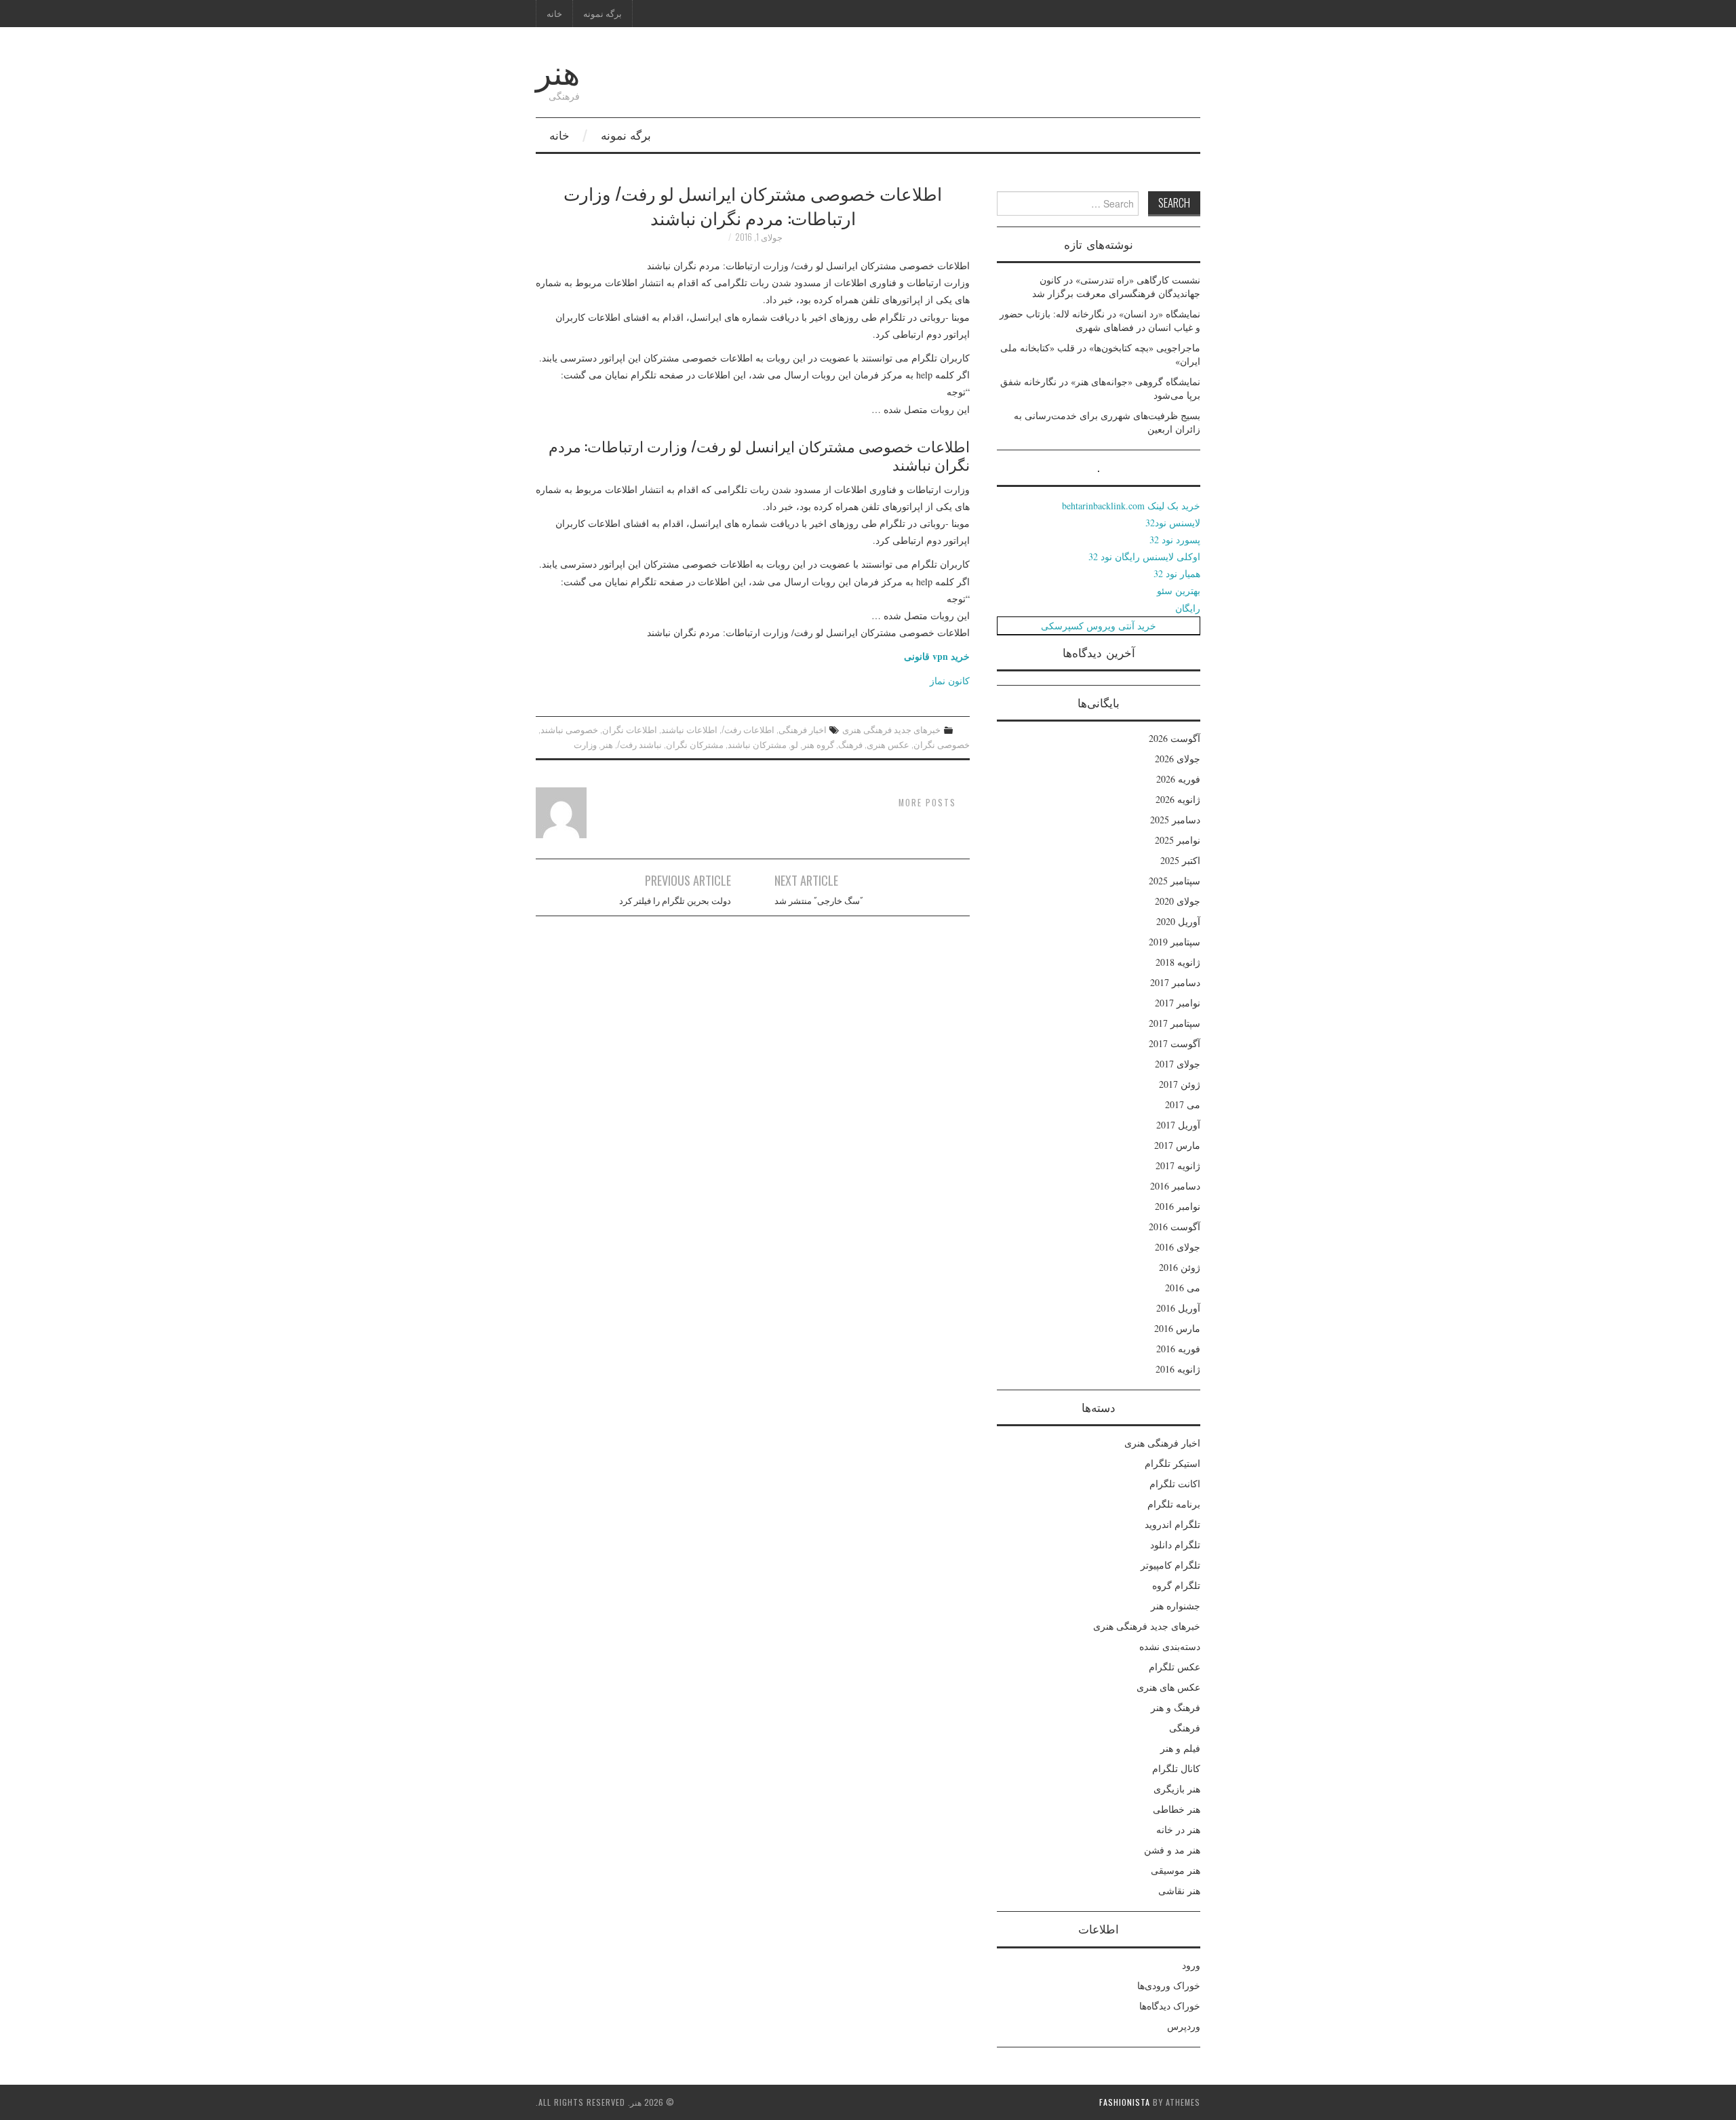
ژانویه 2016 (1178, 1369)
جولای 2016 (1178, 1247)
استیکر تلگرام (1172, 1463)
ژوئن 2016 (1180, 1267)
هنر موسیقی (1176, 1870)
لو (794, 744)
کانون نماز (950, 681)
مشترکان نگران (695, 744)
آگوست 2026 (1175, 738)
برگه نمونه (603, 13)
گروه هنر (818, 744)
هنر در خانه (1178, 1829)
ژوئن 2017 (1180, 1084)
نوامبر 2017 (1178, 1003)
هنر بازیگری (1177, 1789)
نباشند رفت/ (639, 744)
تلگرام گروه (1176, 1585)
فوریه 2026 (1178, 779)
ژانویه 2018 (1178, 962)
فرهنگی (1185, 1728)
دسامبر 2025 (1175, 820)
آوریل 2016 (1178, 1308)
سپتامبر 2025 (1175, 881)
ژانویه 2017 (1178, 1165)
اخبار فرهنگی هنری (1162, 1443)
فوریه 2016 (1178, 1349)
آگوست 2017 (1175, 1043)
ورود (1191, 1965)
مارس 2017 (1177, 1145)
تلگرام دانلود (1175, 1545)
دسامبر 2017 (1175, 982)
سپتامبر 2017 (1175, 1023)
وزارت (585, 744)
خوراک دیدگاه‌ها (1170, 2006)
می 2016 (1183, 1288)
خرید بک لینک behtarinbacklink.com (1131, 506)
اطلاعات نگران (630, 729)
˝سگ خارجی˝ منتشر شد (819, 900)
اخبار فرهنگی (803, 729)
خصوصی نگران (942, 744)
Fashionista (1125, 2102)
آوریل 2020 (1178, 921)
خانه (554, 13)
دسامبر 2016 (1175, 1186)
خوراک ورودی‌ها (1169, 1985)
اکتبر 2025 (1180, 860)
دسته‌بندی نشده (1170, 1646)
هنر (558, 70)
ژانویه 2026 (1178, 799)
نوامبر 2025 (1178, 840)
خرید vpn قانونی (937, 656)
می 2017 (1183, 1104)
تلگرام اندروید (1172, 1524)
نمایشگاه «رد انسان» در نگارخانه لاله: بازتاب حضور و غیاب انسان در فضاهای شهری (1100, 320)
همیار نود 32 (1177, 573)
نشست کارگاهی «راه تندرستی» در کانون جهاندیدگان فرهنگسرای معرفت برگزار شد (1116, 287)
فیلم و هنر (1180, 1748)
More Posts (927, 803)
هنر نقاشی (1179, 1890)
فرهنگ (850, 744)
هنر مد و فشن (1172, 1850)
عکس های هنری (1168, 1687)
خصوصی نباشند (569, 729)
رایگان (1188, 608)
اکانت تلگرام (1175, 1484)
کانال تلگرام (1176, 1768)
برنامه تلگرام (1174, 1504)
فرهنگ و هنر (1176, 1707)
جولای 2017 (1178, 1064)
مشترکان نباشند (757, 744)
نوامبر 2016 (1178, 1206)
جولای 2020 (1178, 901)
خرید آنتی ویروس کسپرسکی (1099, 626)
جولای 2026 (1178, 759)
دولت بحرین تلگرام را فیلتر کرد (675, 900)
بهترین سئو (1179, 590)
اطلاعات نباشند (689, 729)
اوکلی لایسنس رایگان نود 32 (1144, 556)
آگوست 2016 (1175, 1226)
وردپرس (1184, 2026)
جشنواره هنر (1176, 1606)
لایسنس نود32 (1173, 523)
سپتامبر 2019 (1175, 942)
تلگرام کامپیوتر (1170, 1565)
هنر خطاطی (1177, 1809)
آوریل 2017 (1178, 1125)
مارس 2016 (1177, 1328)
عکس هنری (888, 744)
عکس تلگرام (1175, 1667)
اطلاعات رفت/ (748, 729)
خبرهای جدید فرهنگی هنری (891, 729)
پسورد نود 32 (1175, 539)
